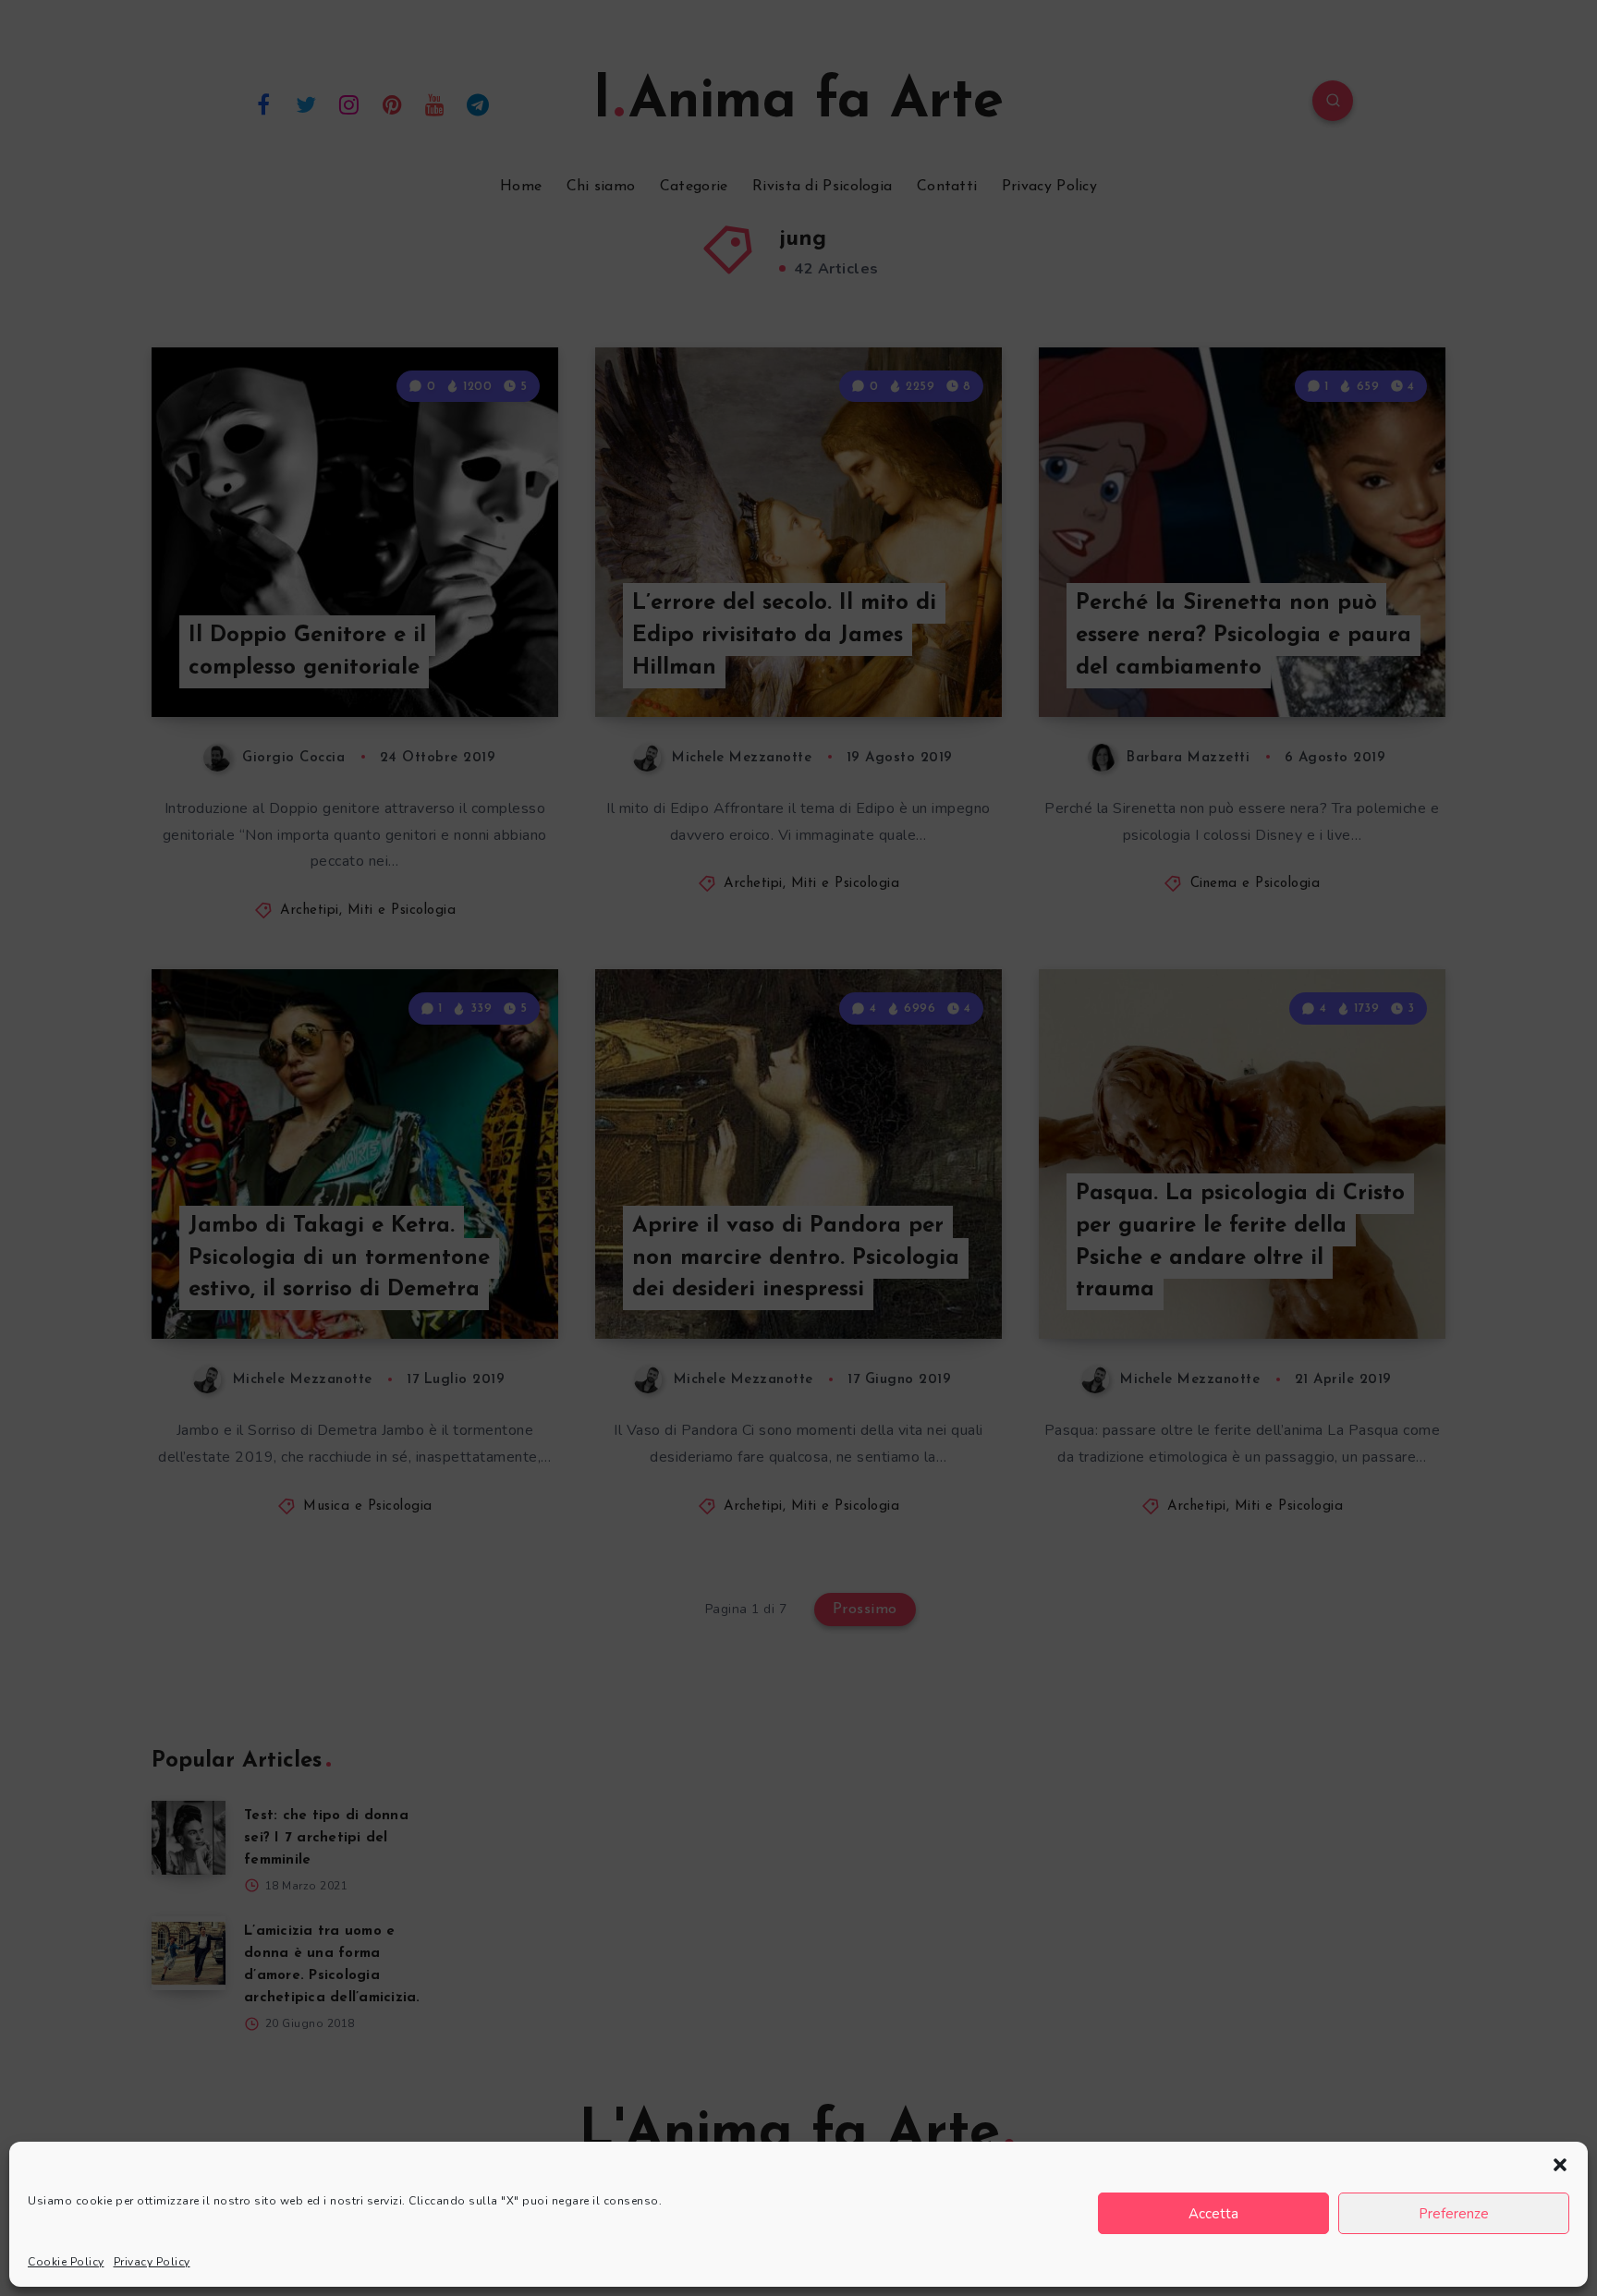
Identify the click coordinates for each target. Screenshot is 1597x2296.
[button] (1560, 2165)
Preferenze (1454, 2214)
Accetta (1213, 2214)
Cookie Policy (66, 2262)
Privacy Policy (152, 2262)
